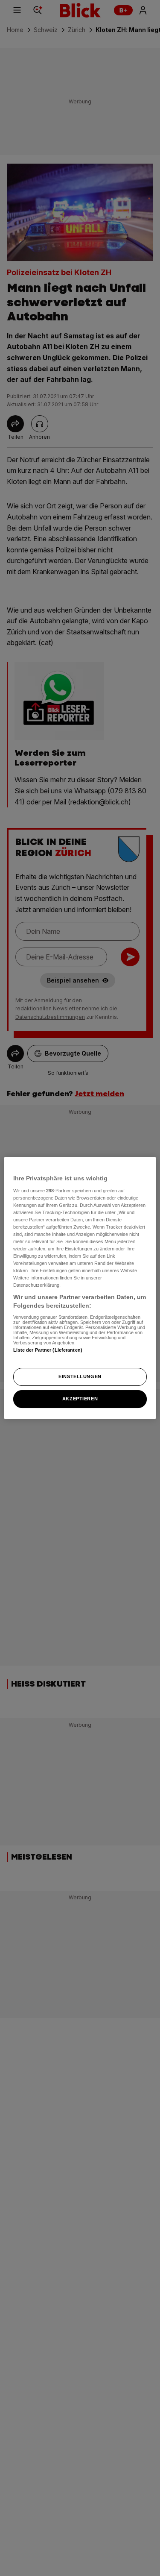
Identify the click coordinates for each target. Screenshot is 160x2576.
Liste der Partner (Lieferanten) (48, 1350)
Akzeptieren (80, 1399)
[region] (80, 1288)
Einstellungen (80, 1376)
